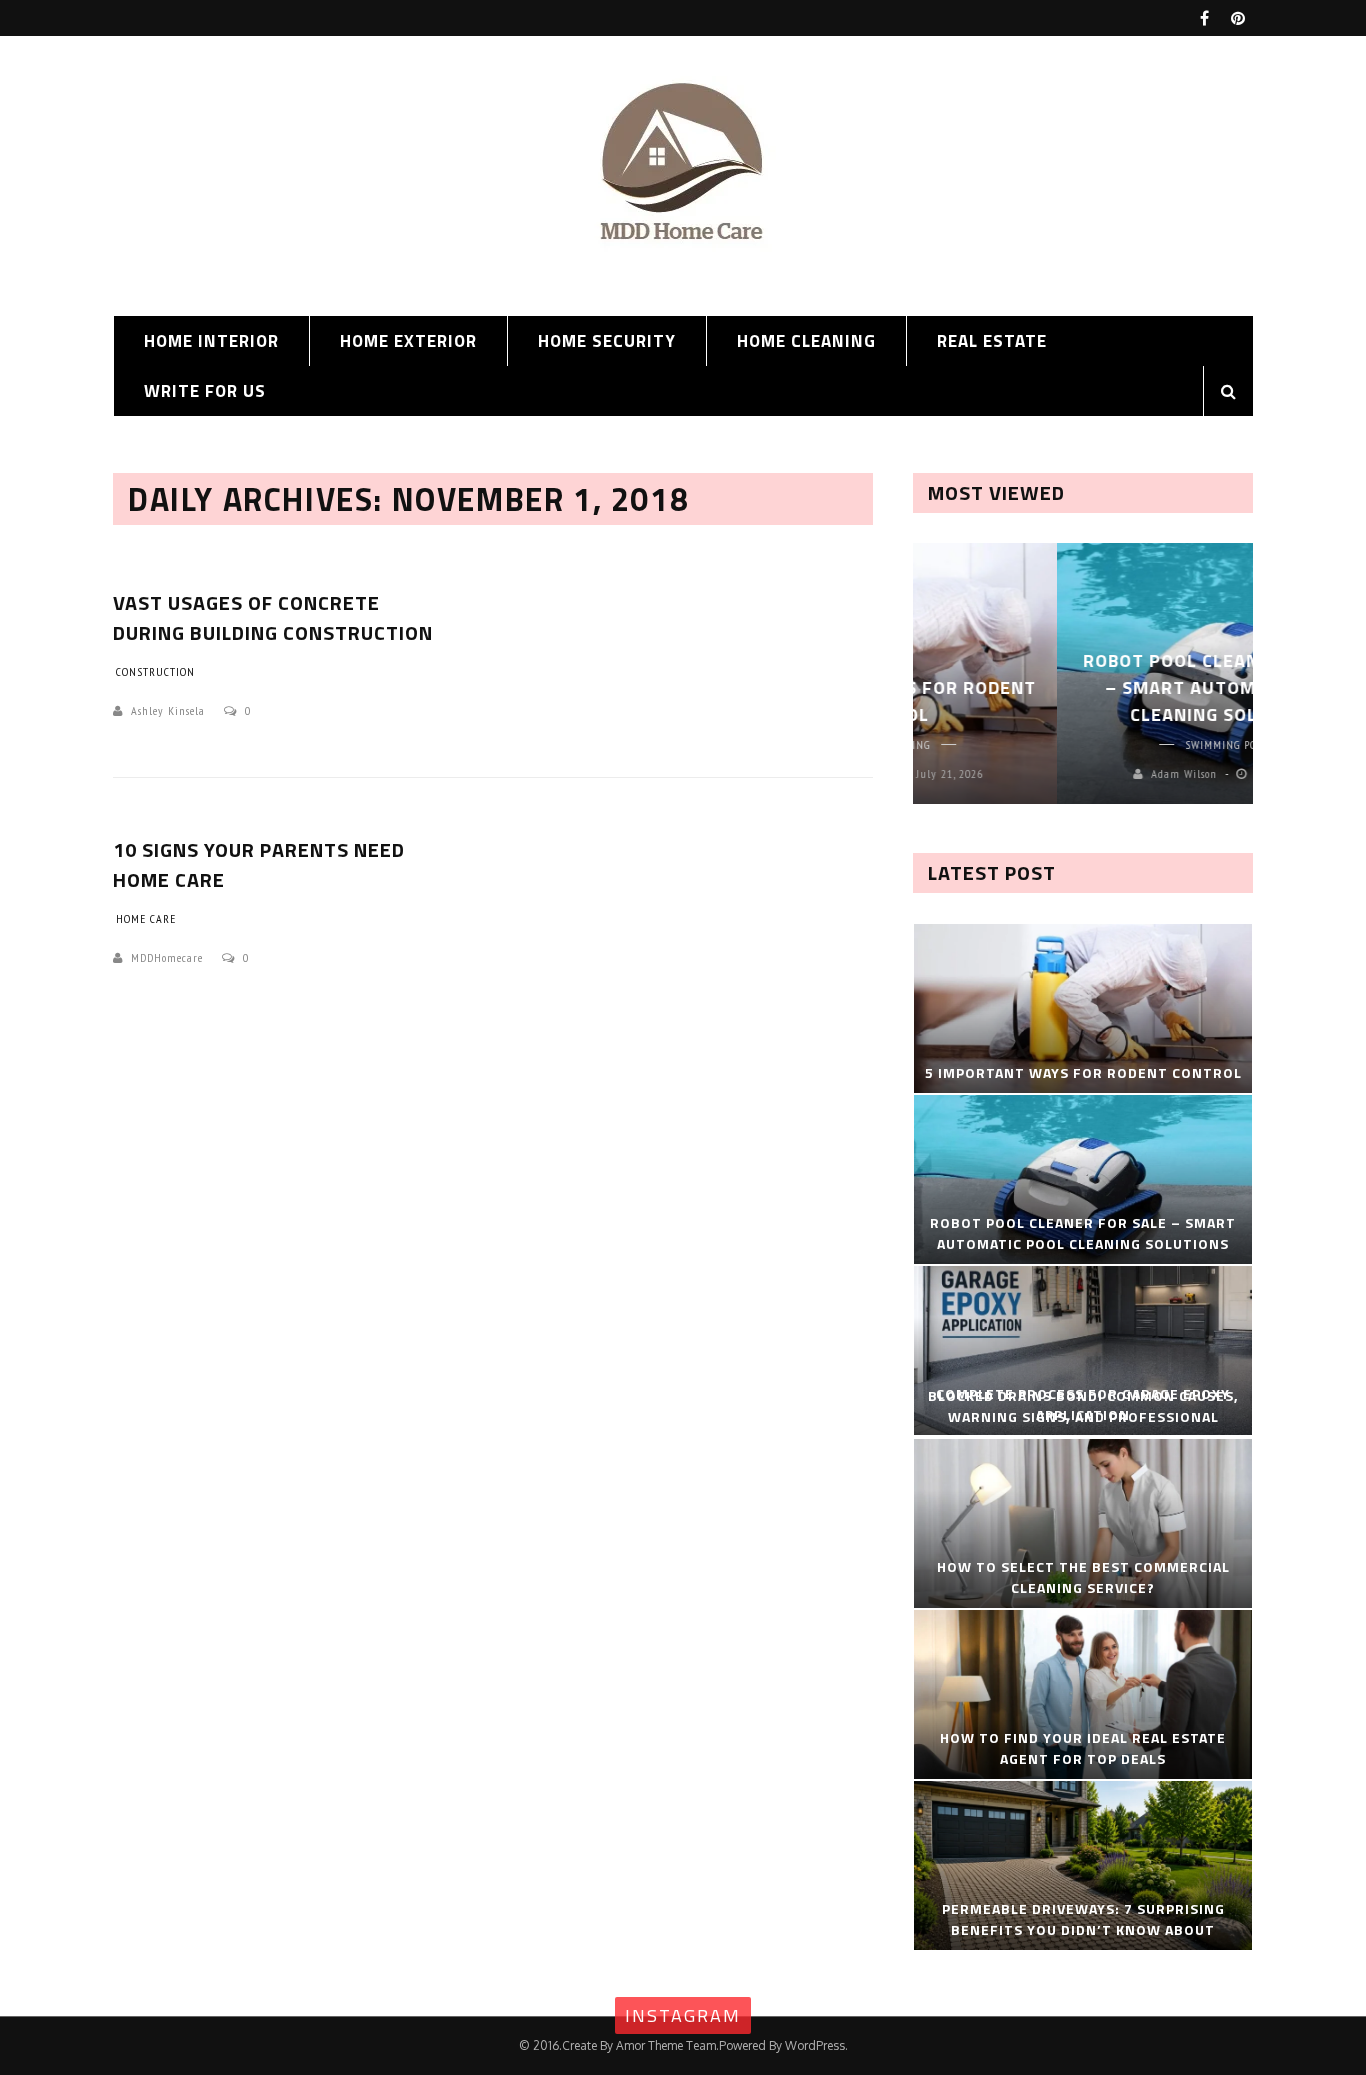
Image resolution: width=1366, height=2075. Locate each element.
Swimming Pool (1083, 744)
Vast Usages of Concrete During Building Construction (273, 617)
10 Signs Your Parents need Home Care (259, 864)
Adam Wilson (1040, 773)
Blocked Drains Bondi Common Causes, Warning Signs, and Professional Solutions (1083, 1416)
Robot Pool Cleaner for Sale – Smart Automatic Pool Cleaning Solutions (1083, 687)
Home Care (146, 918)
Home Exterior (408, 341)
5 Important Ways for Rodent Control (1083, 1072)
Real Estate (992, 341)
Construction (155, 671)
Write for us (205, 391)
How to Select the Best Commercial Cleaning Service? (1083, 1577)
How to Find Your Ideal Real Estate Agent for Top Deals (1083, 1748)
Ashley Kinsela (168, 710)
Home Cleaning (806, 341)
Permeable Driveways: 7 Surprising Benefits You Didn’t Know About (1083, 1919)
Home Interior (211, 341)
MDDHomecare (167, 957)
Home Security (607, 341)
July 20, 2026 (1144, 773)
